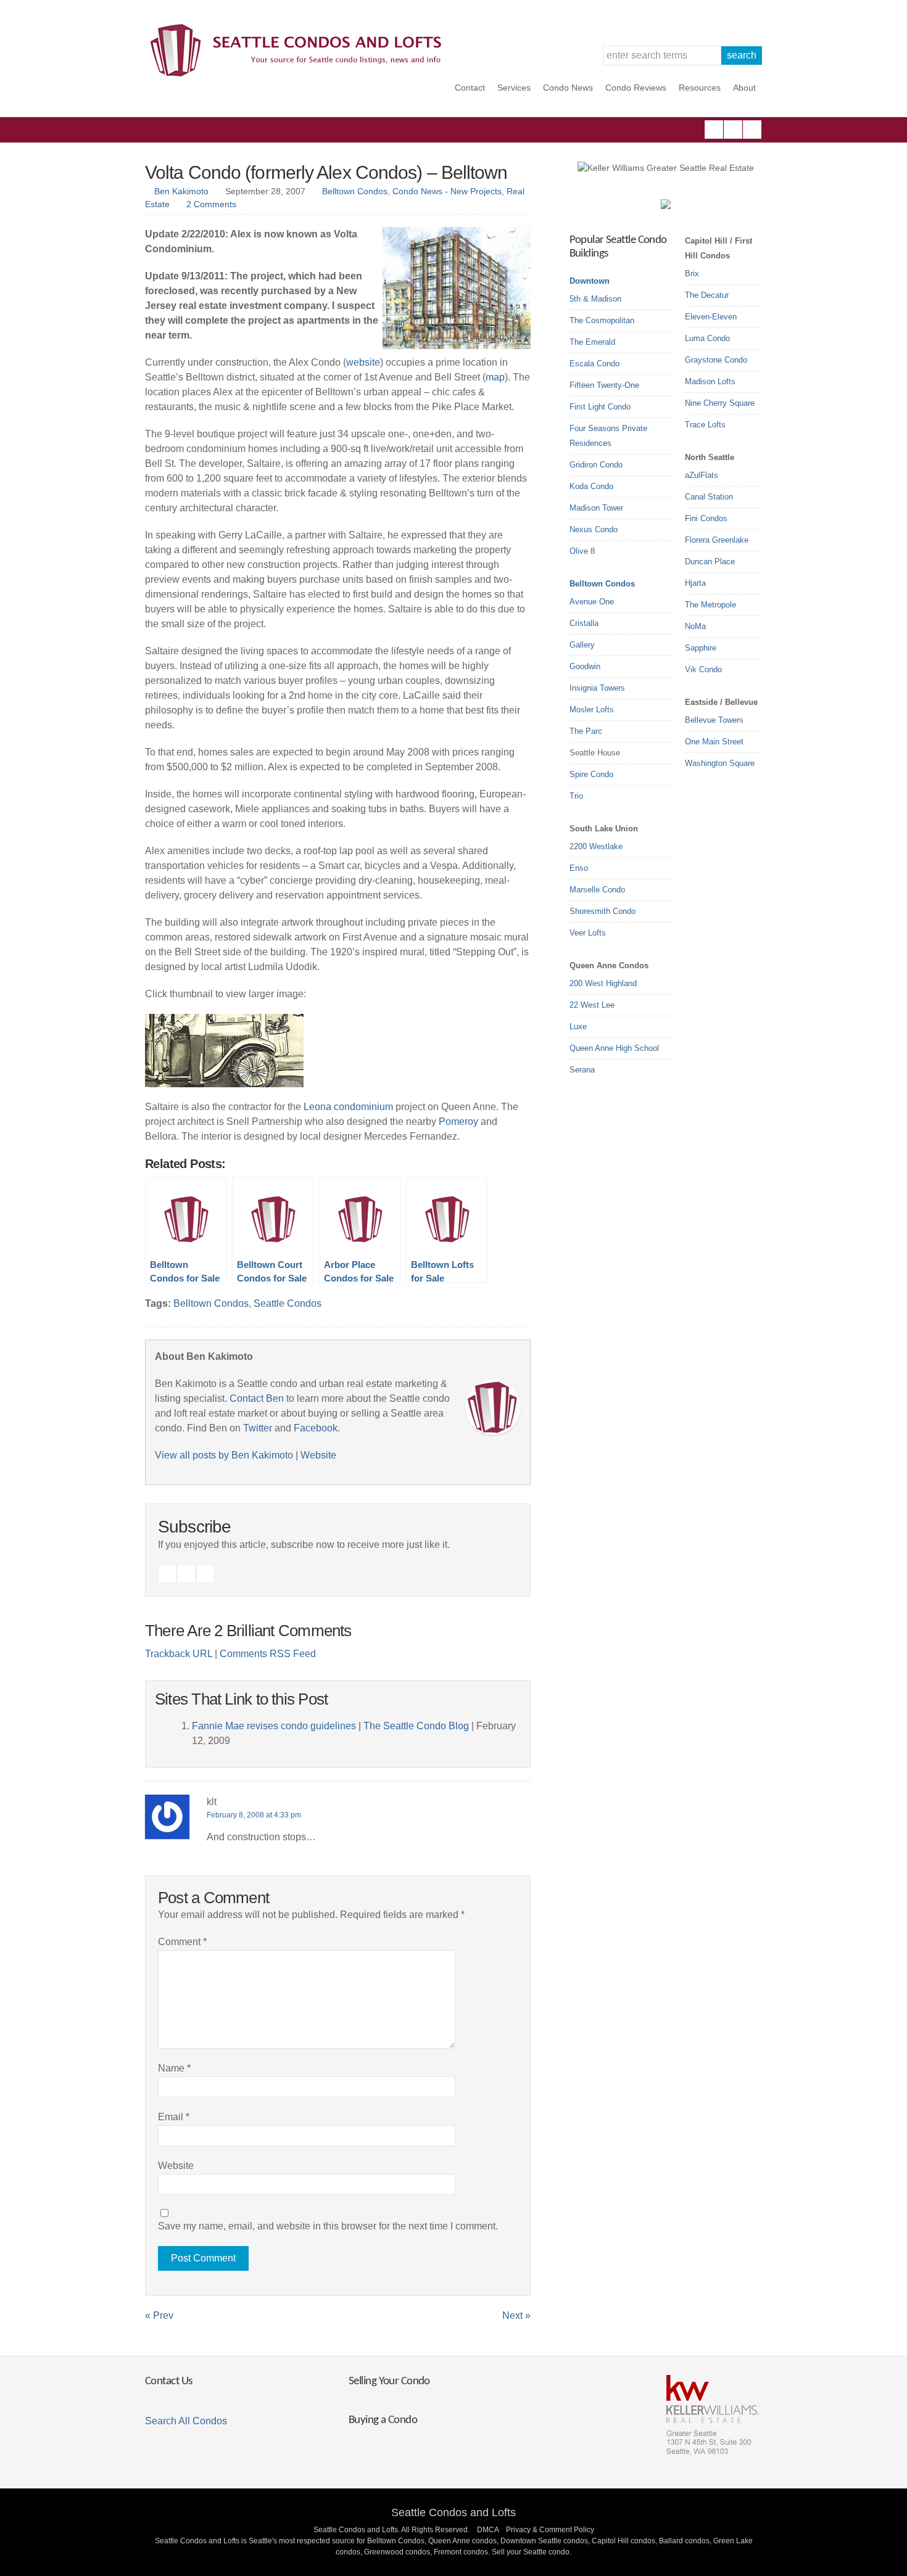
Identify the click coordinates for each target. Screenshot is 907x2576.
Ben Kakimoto (181, 191)
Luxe (578, 1027)
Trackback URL (179, 1654)
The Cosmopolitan (602, 320)
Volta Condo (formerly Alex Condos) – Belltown (326, 172)
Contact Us (168, 2381)
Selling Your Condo (389, 2381)
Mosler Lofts (592, 710)
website (363, 362)
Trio (576, 796)
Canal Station (709, 497)
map (495, 377)
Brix (692, 274)
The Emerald (592, 342)
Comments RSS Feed (268, 1654)
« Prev (159, 2315)
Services (514, 88)
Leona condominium (348, 1107)
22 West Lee (592, 1005)
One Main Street (714, 742)
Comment (182, 1942)
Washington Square (720, 763)
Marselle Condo (597, 890)
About (744, 88)
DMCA (488, 2530)
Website (318, 1455)
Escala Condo (594, 364)
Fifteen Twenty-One (604, 385)
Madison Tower (596, 508)
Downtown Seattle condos (544, 2541)
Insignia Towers (597, 688)
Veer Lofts (588, 933)
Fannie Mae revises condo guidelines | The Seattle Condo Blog (330, 1726)
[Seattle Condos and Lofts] (299, 74)
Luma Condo (707, 338)
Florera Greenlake (717, 540)
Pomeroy (458, 1121)
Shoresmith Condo (603, 911)
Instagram (733, 130)
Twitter (752, 130)
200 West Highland (603, 983)
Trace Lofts (705, 425)
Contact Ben (257, 1398)
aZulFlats (702, 475)
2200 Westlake (596, 846)
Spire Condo (591, 774)
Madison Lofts (710, 381)
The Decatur (707, 295)
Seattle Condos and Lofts (453, 2512)
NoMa (695, 626)
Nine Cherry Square (720, 403)
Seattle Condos (288, 1303)
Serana (582, 1070)
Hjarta (695, 583)
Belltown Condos (355, 191)
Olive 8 (582, 551)
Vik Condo (703, 669)
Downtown (590, 281)
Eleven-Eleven (711, 317)
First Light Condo (600, 407)
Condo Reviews (636, 88)
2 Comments (211, 204)
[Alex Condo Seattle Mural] (224, 1084)
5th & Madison (595, 299)
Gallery (582, 645)
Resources (700, 88)
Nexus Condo (594, 529)
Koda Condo (591, 486)
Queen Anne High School (614, 1048)
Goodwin (585, 666)
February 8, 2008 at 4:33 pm (254, 1815)
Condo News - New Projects (447, 191)
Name (174, 2068)
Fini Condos (706, 518)
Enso (579, 868)
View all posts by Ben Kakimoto (224, 1455)
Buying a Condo (383, 2420)
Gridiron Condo (596, 465)
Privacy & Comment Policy (550, 2530)
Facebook (714, 130)
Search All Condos (186, 2421)
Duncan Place (710, 562)
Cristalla (584, 623)
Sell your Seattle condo (531, 2552)
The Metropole (710, 605)
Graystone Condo (716, 360)
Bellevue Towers (714, 720)
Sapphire (701, 648)
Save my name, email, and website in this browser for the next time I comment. (328, 2226)
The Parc (586, 731)
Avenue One (592, 602)
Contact (470, 88)
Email (174, 2117)
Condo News (568, 88)
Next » (516, 2315)
